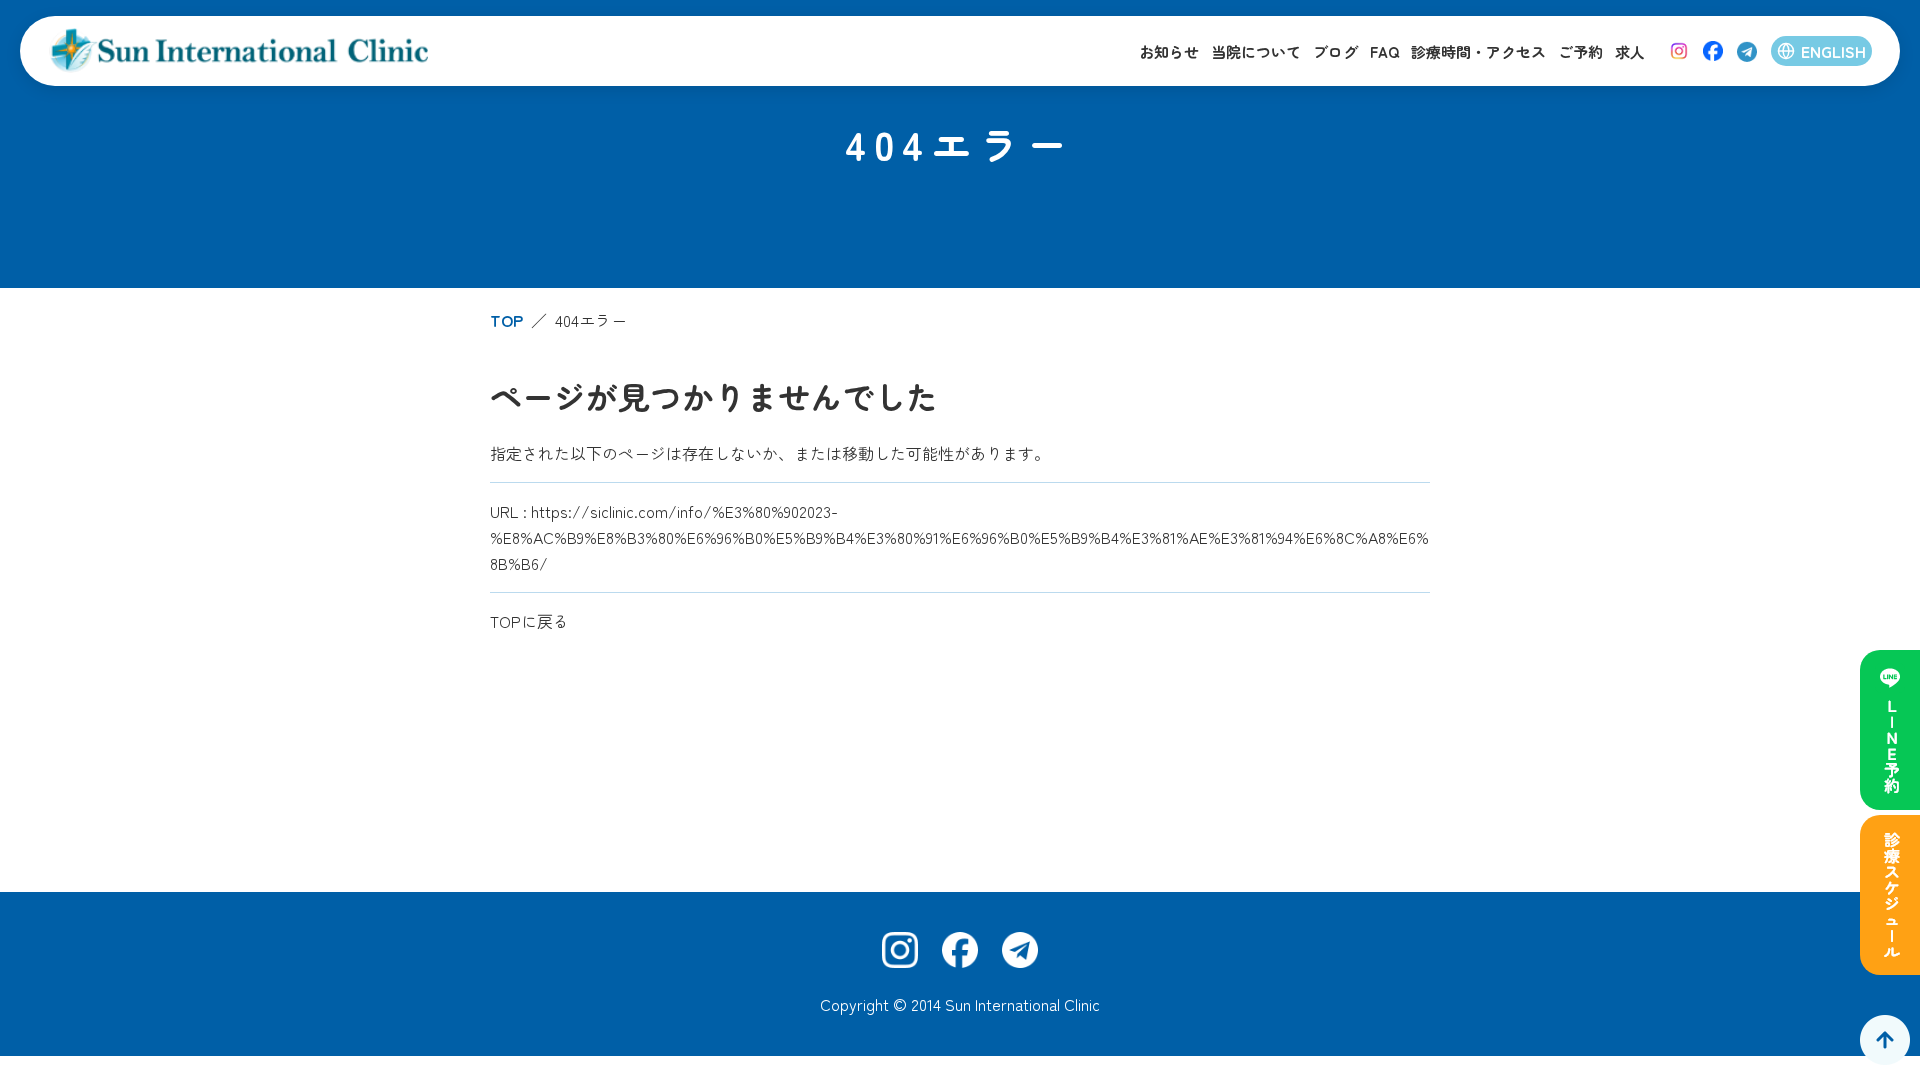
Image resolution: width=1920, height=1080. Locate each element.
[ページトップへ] (1885, 1040)
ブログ (1335, 51)
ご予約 (1580, 51)
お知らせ (1169, 51)
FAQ (1384, 51)
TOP (506, 320)
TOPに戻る (529, 621)
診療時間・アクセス (1478, 51)
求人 (1630, 51)
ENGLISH (1833, 51)
